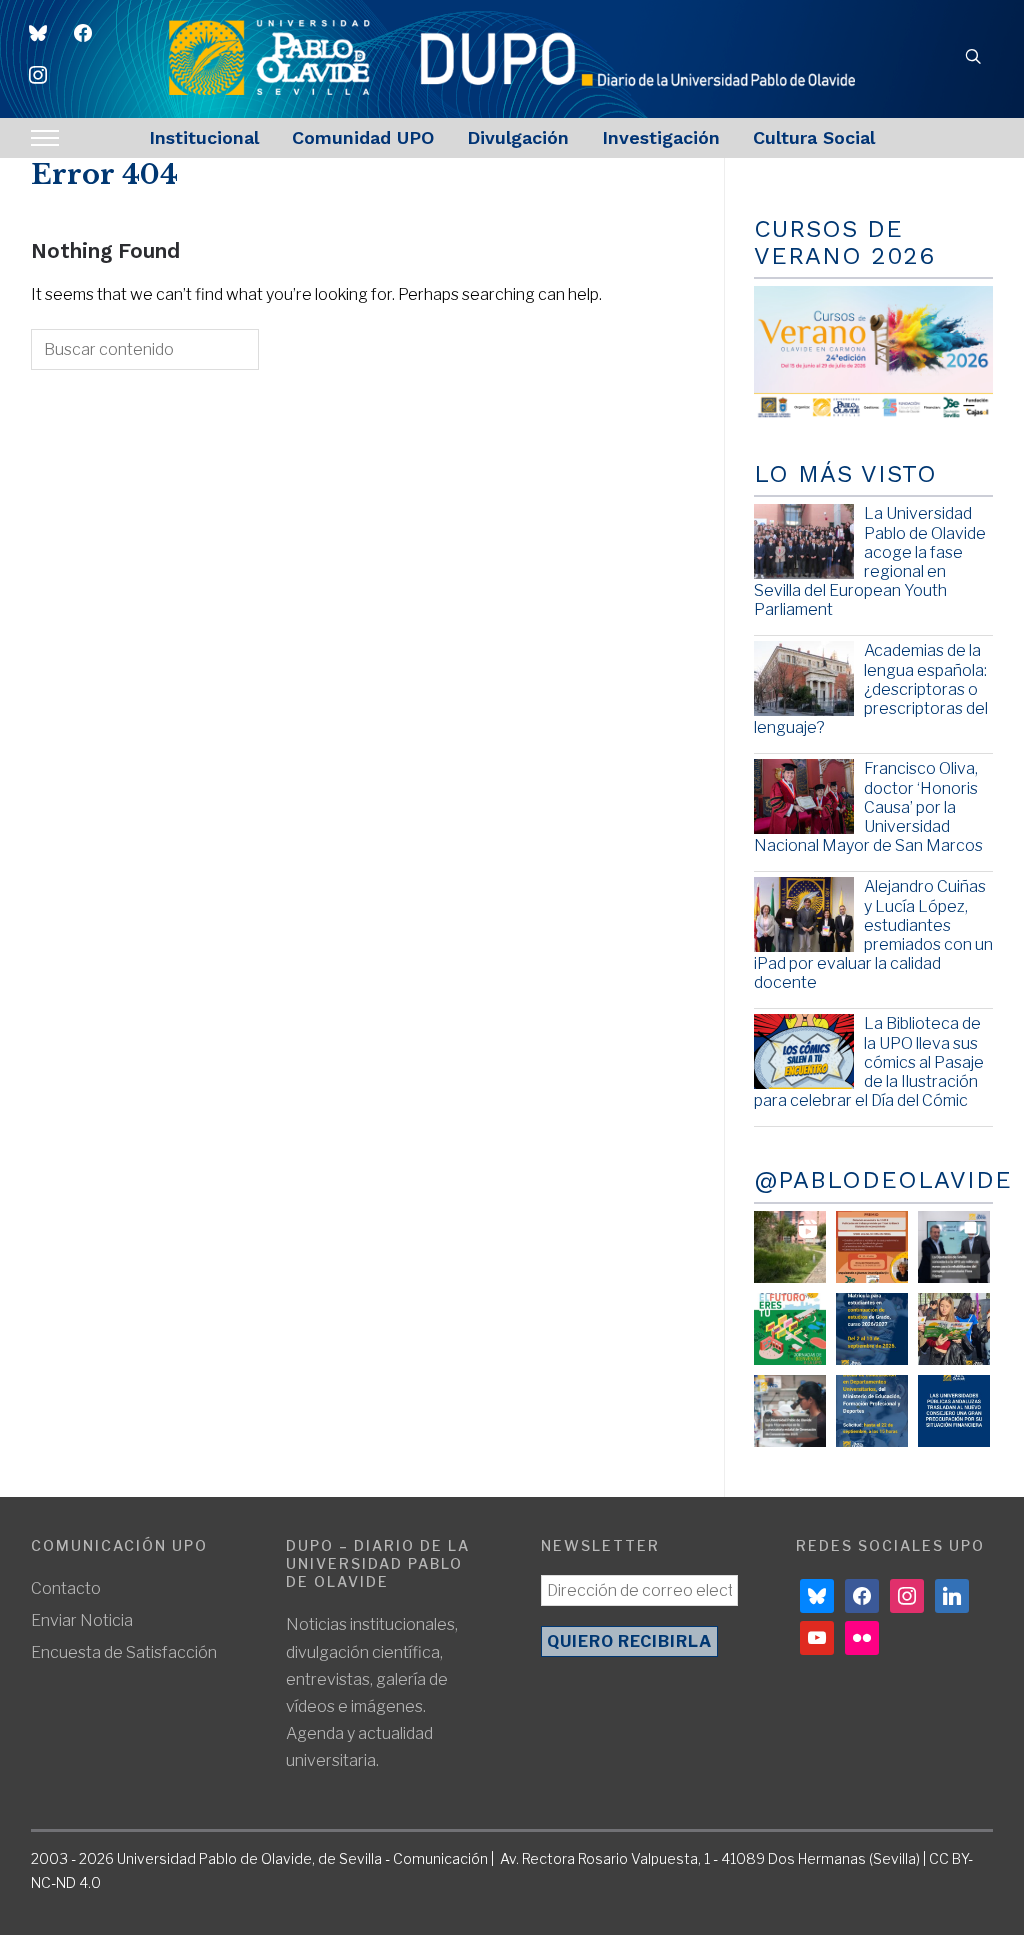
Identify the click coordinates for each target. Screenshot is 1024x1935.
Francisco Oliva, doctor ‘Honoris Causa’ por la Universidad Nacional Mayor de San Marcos (868, 807)
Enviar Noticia (82, 1620)
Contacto (66, 1588)
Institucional (204, 137)
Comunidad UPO (363, 137)
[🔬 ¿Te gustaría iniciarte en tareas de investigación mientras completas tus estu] (872, 1411)
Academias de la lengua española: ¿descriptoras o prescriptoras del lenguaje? (871, 689)
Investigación (661, 137)
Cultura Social (814, 137)
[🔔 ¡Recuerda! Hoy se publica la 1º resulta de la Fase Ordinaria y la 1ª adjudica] (954, 1329)
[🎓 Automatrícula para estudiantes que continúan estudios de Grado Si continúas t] (872, 1329)
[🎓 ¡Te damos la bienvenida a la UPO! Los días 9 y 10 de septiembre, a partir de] (790, 1329)
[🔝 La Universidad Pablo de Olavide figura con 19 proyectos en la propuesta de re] (790, 1411)
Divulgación (518, 137)
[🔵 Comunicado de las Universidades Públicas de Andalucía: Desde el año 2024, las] (954, 1411)
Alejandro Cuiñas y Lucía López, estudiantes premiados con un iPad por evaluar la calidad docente (873, 934)
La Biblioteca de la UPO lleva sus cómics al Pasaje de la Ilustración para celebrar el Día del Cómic (869, 1062)
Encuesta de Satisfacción (124, 1652)
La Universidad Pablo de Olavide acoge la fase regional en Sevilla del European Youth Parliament (870, 561)
